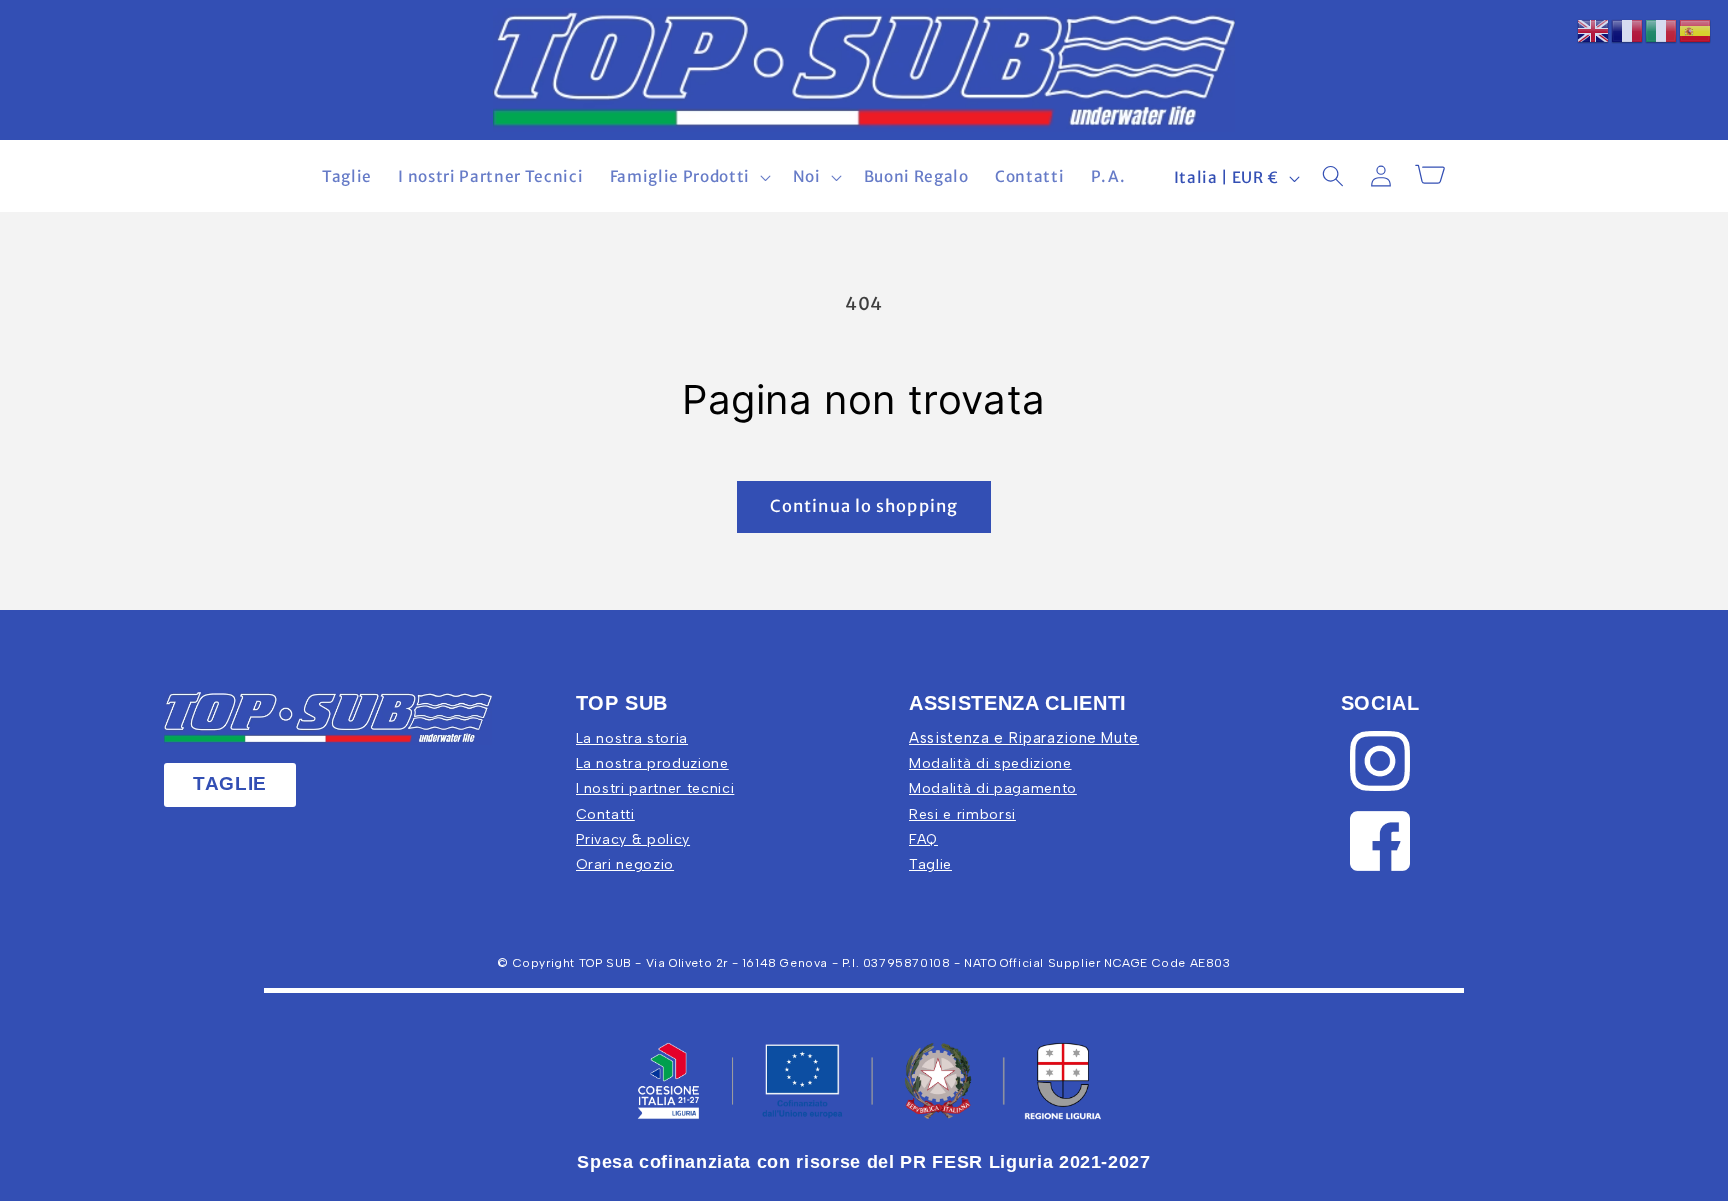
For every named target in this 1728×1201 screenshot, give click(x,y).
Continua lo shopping (864, 506)
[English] (1594, 30)
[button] (687, 177)
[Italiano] (1662, 30)
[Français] (1628, 30)
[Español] (1696, 30)
